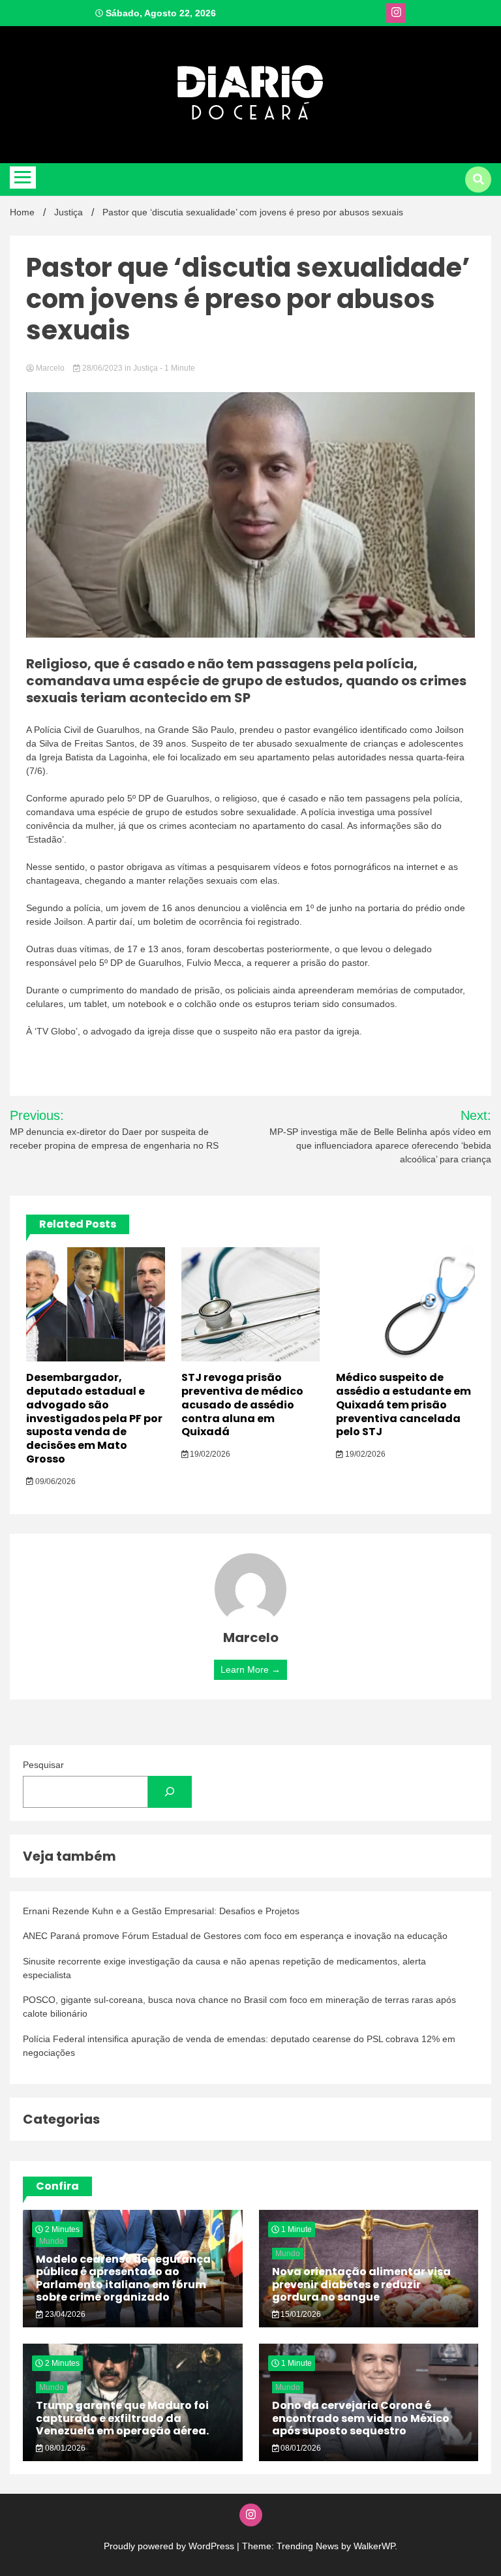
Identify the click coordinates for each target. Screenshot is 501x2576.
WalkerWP (374, 2546)
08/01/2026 (64, 2448)
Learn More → (250, 1669)
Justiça (145, 368)
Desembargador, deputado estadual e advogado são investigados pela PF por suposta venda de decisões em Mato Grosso (94, 1418)
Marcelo (50, 368)
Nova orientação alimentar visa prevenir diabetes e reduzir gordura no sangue (361, 2284)
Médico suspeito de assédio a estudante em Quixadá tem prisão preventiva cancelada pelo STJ (403, 1404)
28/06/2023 (102, 368)
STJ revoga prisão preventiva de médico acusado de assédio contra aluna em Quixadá (242, 1404)
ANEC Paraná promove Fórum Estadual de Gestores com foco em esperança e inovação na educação (235, 1936)
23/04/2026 (64, 2314)
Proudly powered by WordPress (170, 2546)
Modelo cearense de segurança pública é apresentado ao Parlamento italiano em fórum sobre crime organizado (123, 2278)
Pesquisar (43, 1765)
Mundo (52, 2241)
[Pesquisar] (170, 1792)
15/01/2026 (300, 2314)
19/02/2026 (209, 1454)
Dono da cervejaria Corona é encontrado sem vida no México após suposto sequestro (361, 2418)
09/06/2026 (54, 1482)
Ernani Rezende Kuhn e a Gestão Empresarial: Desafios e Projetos (161, 1911)
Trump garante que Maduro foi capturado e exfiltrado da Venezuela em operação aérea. (122, 2418)
